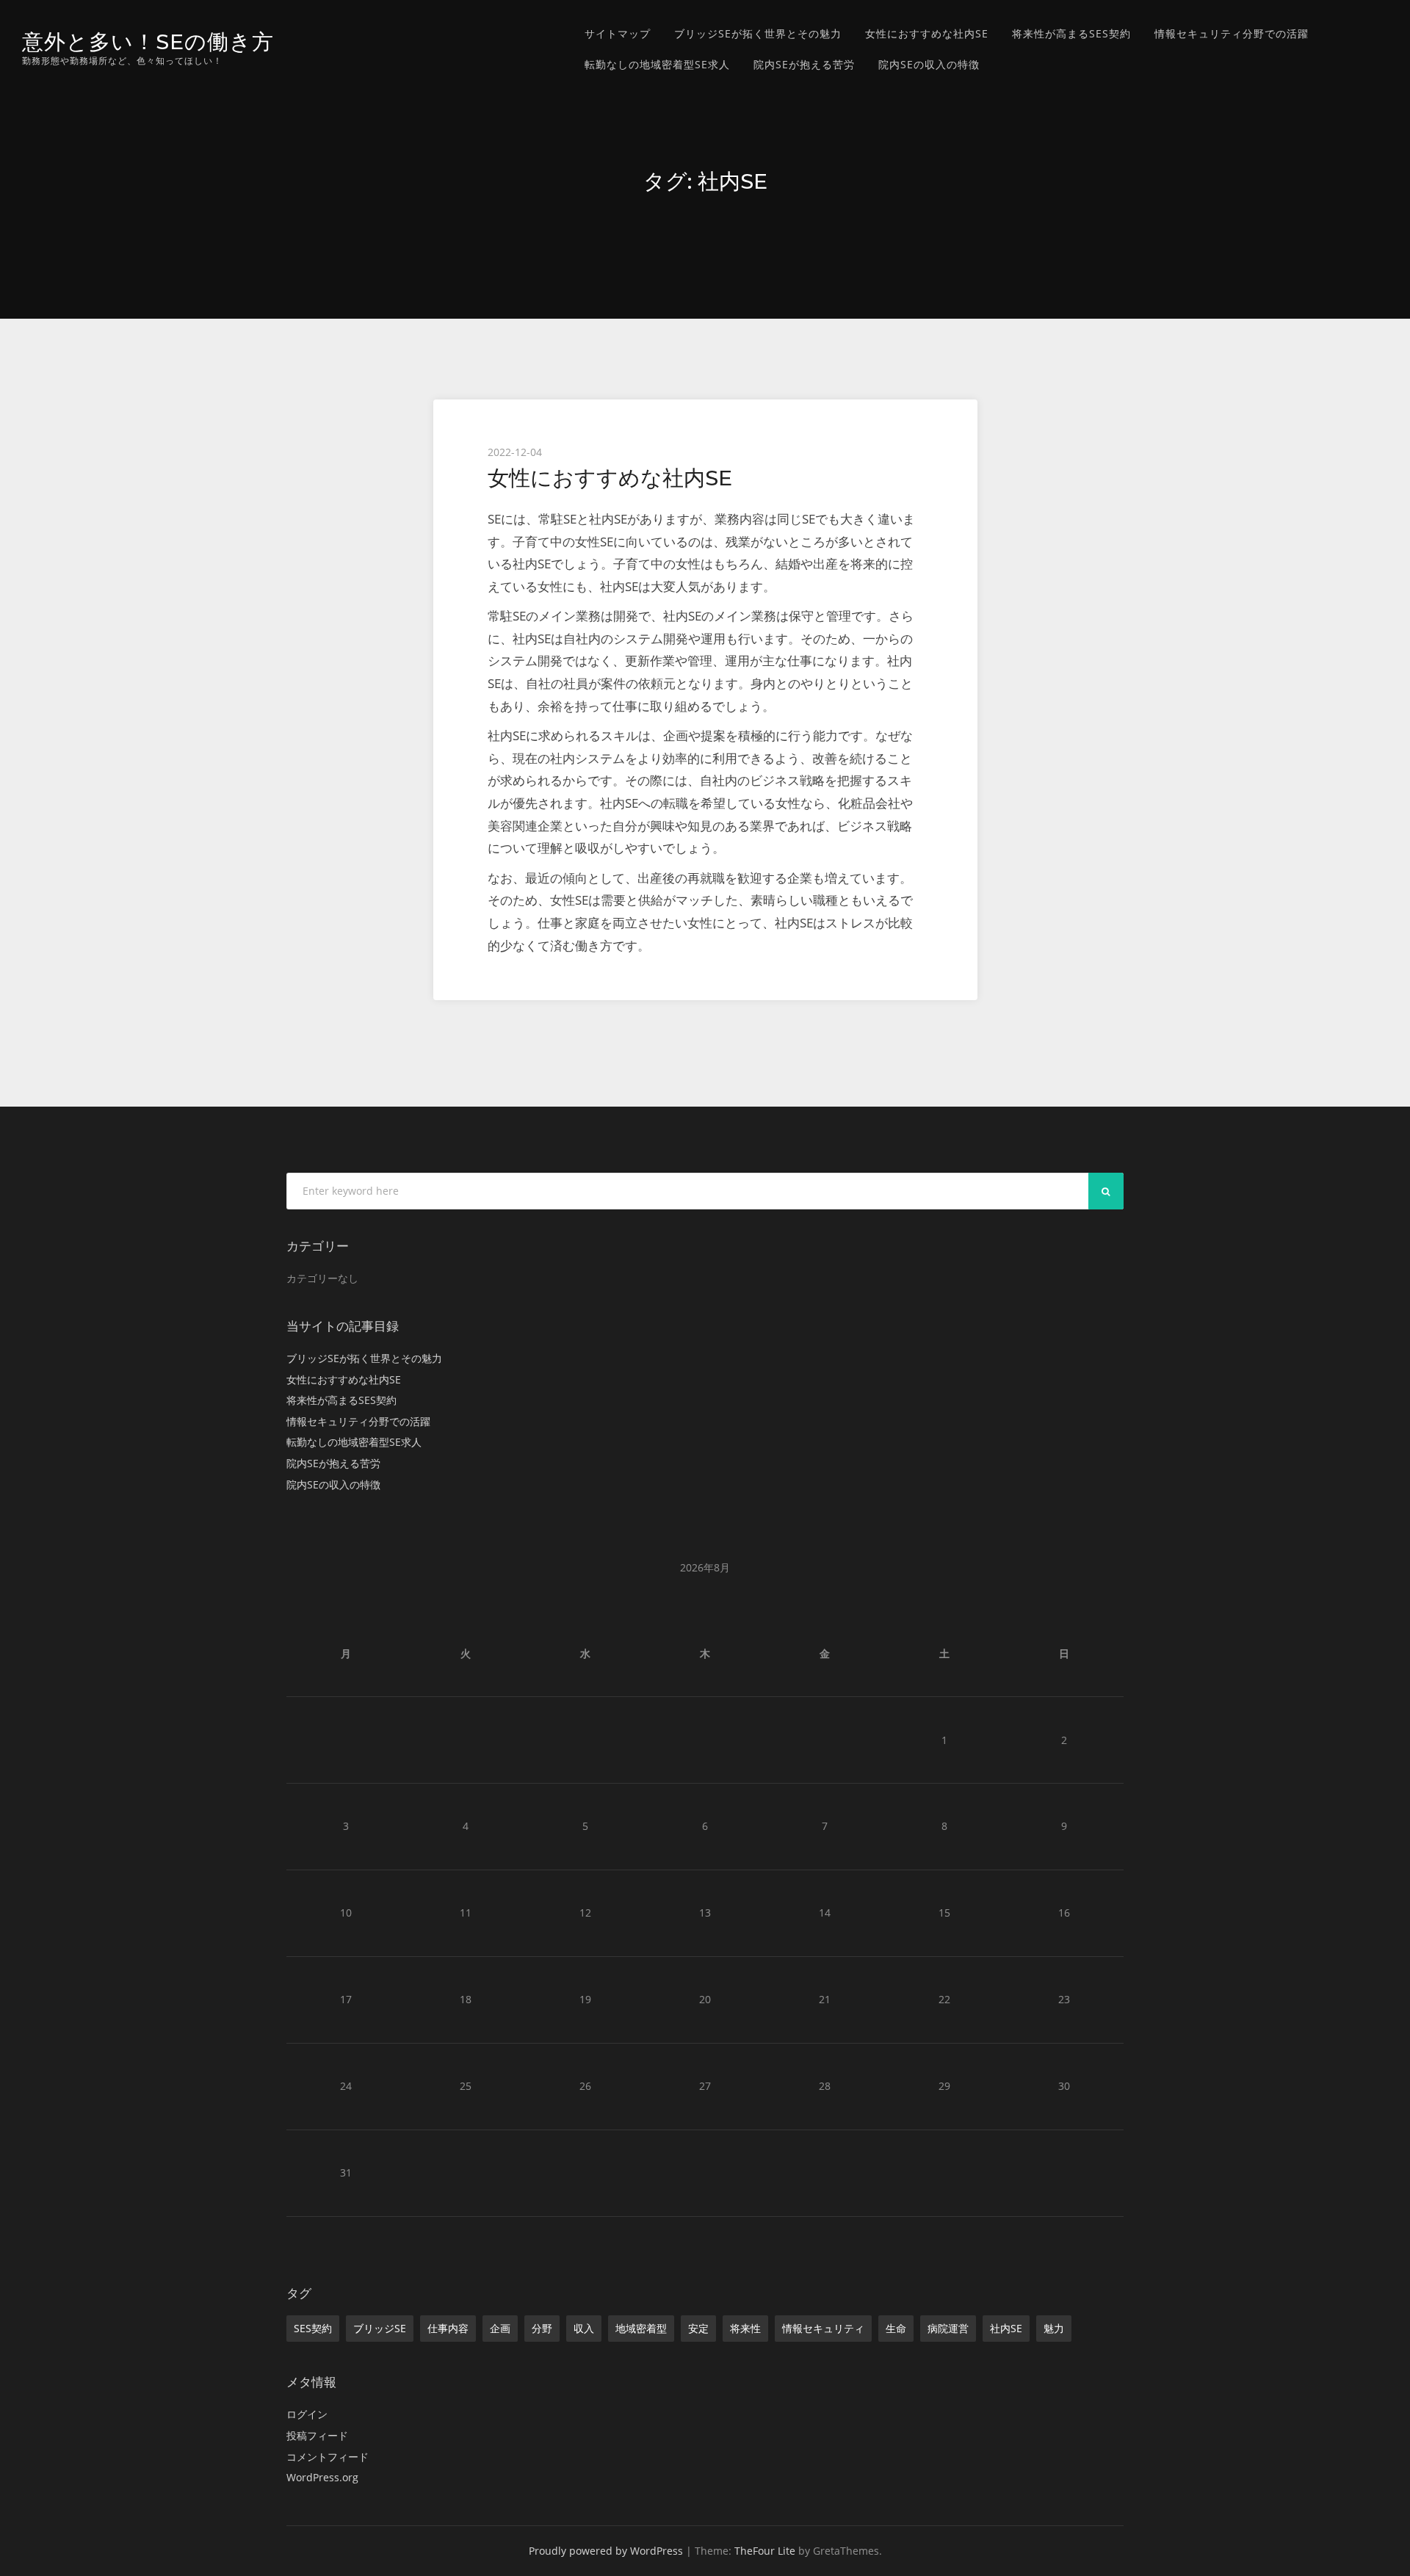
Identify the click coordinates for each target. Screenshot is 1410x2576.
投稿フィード (317, 2435)
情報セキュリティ (823, 2328)
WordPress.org (322, 2477)
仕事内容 (448, 2328)
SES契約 (313, 2328)
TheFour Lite (765, 2551)
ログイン (307, 2414)
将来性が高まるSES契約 (1071, 33)
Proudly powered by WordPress (606, 2551)
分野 (542, 2328)
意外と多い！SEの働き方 (148, 41)
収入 (584, 2328)
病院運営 (948, 2328)
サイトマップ (618, 33)
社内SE (1006, 2328)
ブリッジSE (380, 2328)
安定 (698, 2328)
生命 (896, 2328)
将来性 (745, 2328)
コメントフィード (328, 2457)
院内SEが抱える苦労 (804, 64)
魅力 (1054, 2328)
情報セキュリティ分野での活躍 (1232, 33)
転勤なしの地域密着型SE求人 (657, 64)
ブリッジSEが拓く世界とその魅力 (758, 33)
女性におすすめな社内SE (927, 33)
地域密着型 (641, 2328)
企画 (500, 2328)
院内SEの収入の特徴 (929, 64)
